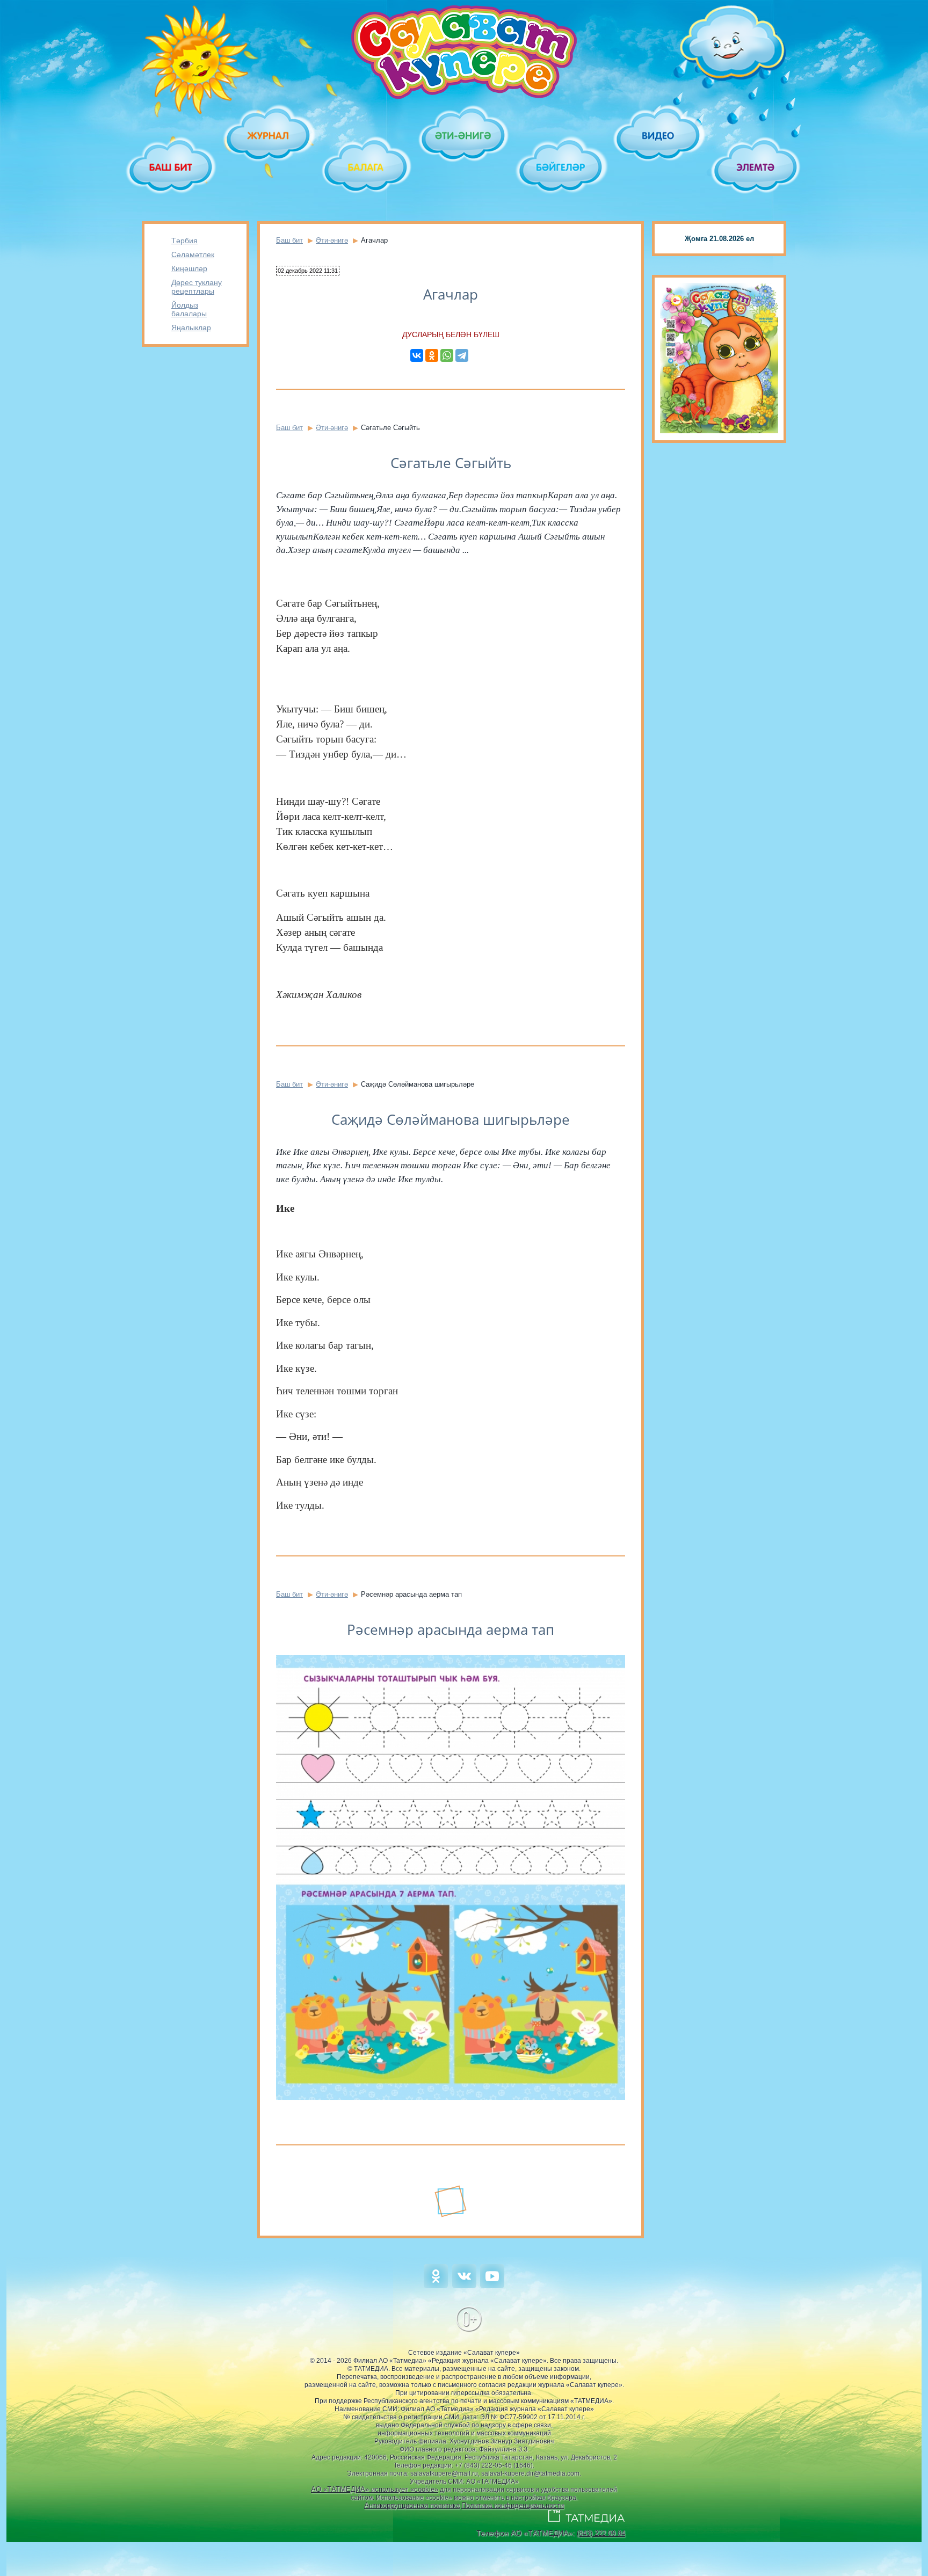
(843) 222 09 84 (601, 2533)
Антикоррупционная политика (412, 2505)
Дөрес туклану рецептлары (197, 287)
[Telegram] (462, 355)
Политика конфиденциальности (513, 2505)
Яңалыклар (191, 328)
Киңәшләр (189, 268)
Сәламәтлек (193, 254)
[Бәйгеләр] (561, 167)
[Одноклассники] (432, 355)
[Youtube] (492, 2286)
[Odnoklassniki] (436, 2286)
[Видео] (659, 136)
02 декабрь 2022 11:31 (308, 271)
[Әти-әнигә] (464, 136)
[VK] (464, 2286)
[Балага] (367, 167)
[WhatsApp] (447, 355)
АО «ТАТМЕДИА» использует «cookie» (375, 2489)
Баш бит (289, 240)
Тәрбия (184, 241)
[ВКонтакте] (417, 355)
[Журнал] (269, 136)
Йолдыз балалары (189, 309)
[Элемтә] (756, 167)
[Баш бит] (172, 167)
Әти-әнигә (332, 240)
